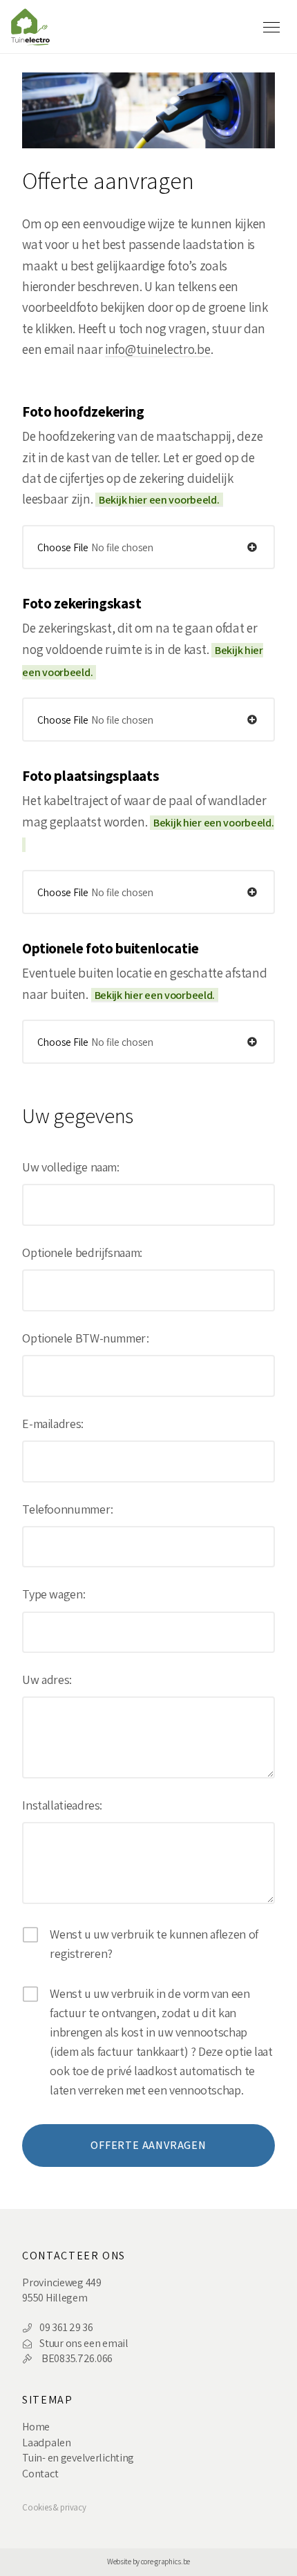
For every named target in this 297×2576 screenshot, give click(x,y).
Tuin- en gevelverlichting (78, 2458)
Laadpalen (46, 2443)
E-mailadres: (53, 1424)
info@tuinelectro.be (158, 349)
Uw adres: (47, 1680)
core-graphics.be (165, 2561)
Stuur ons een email (84, 2343)
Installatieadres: (62, 1805)
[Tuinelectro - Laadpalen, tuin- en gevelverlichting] (37, 25)
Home (36, 2427)
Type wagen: (54, 1594)
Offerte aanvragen (148, 2145)
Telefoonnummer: (68, 1509)
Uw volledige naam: (71, 1167)
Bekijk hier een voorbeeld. (159, 500)
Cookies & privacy (54, 2508)
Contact (40, 2474)
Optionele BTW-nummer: (85, 1338)
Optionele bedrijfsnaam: (82, 1253)
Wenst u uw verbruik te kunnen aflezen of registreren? (154, 1944)
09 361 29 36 (66, 2327)
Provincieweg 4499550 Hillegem (61, 2290)
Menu (274, 27)
